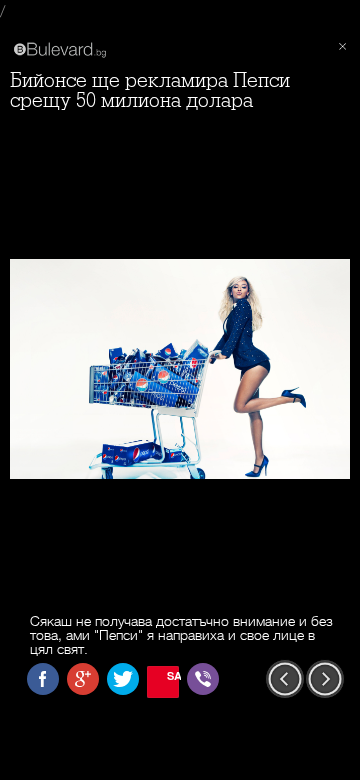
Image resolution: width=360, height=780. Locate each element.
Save (173, 675)
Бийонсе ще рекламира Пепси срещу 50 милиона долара (150, 90)
